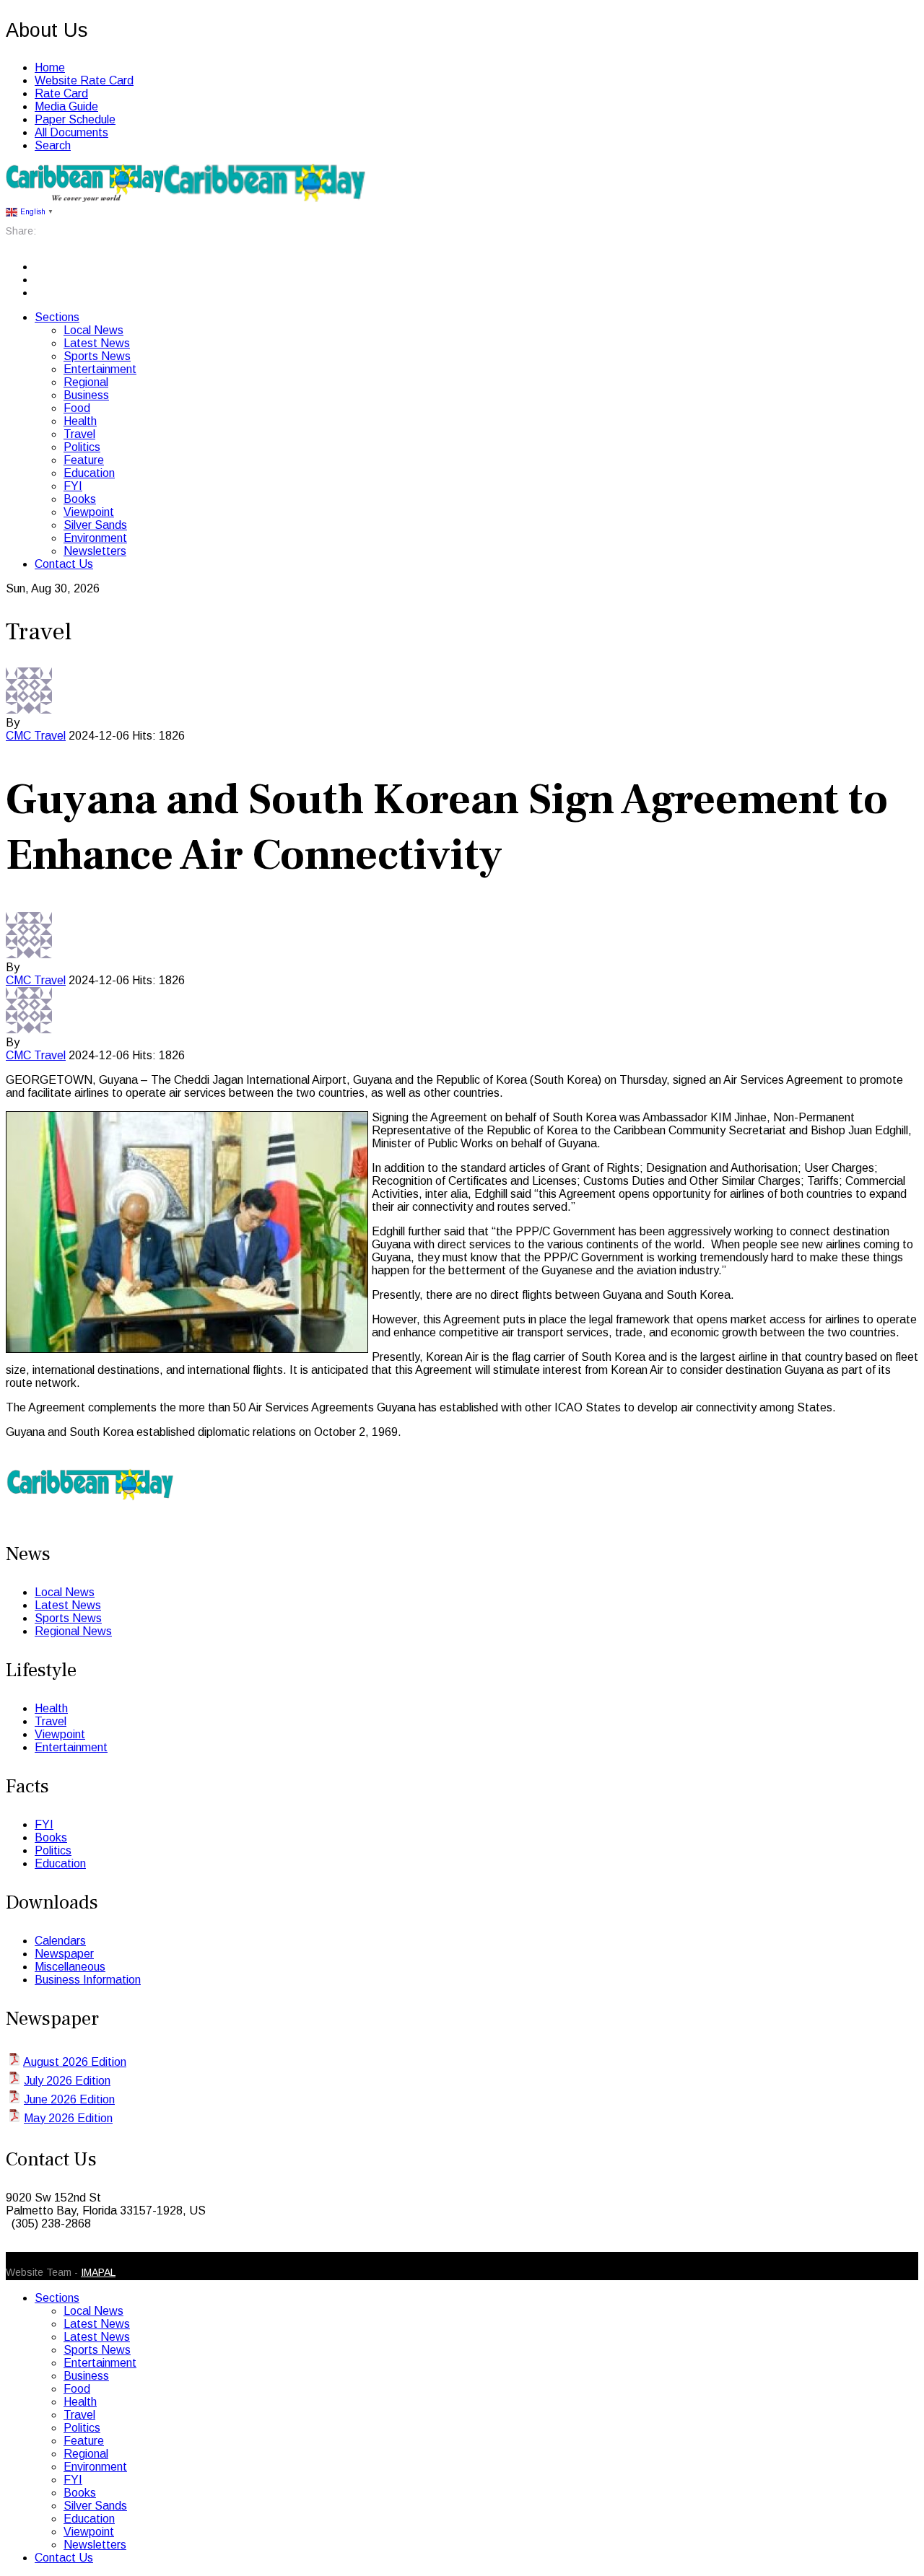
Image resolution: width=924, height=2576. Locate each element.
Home (50, 67)
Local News (93, 330)
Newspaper (64, 1954)
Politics (82, 447)
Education (89, 473)
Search (53, 145)
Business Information (88, 1980)
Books (80, 499)
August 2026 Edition (75, 2062)
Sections (57, 317)
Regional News (73, 1631)
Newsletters (95, 551)
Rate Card (61, 93)
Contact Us (64, 564)
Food (77, 408)
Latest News (97, 343)
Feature (84, 460)
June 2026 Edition (69, 2099)
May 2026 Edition (68, 2118)
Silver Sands (95, 525)
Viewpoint (89, 512)
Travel (79, 434)
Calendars (60, 1941)
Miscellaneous (70, 1967)
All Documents (71, 132)
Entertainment (100, 369)
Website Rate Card (84, 80)
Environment (95, 538)
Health (80, 421)
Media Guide (66, 106)
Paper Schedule (75, 119)
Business (86, 395)
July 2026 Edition (67, 2081)
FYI (73, 486)
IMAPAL (98, 2272)
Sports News (97, 356)
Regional (86, 382)
